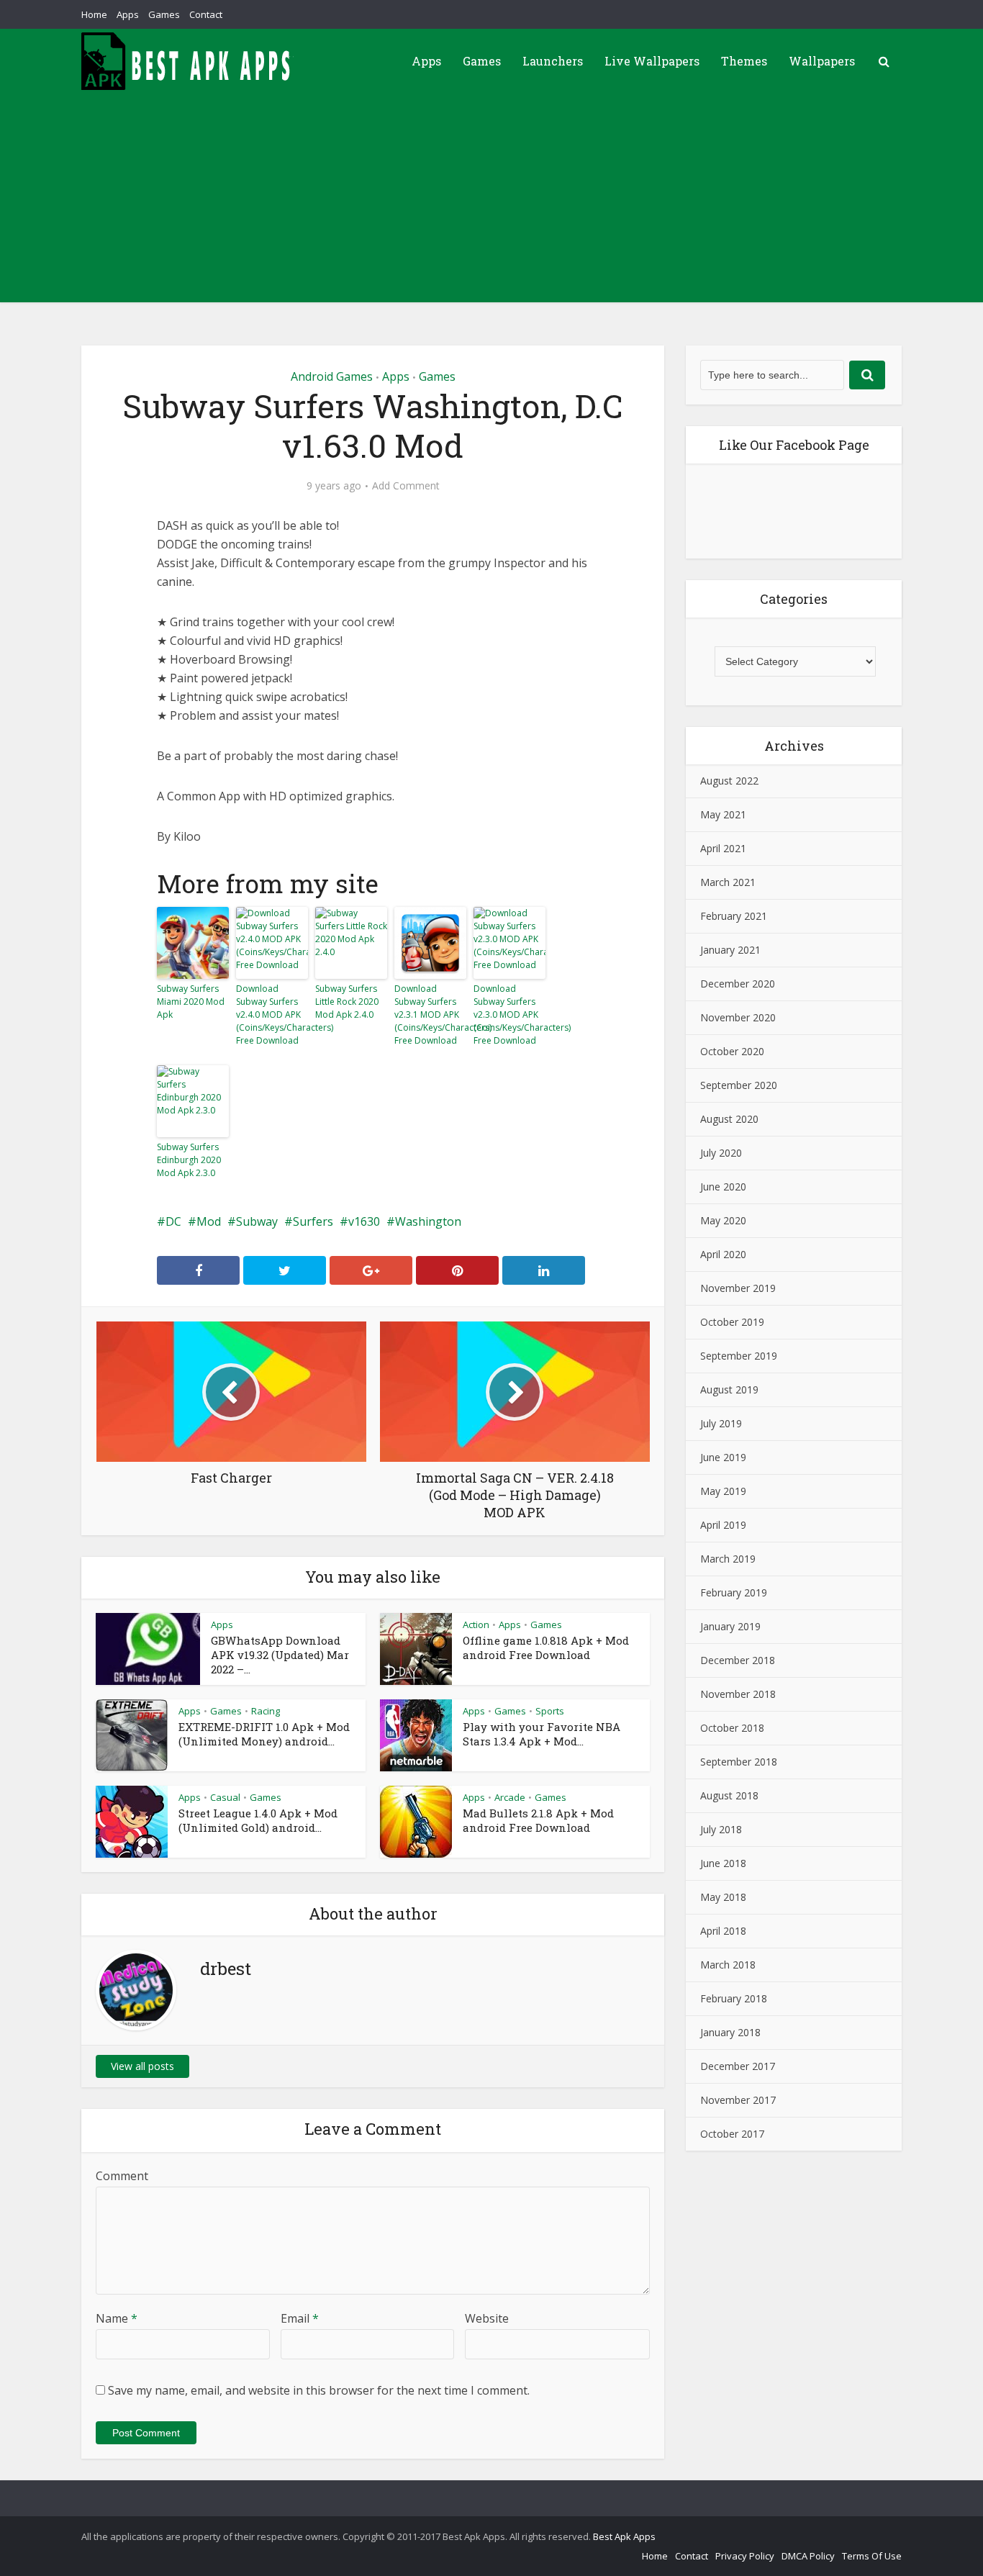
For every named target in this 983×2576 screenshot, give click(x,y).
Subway (257, 1221)
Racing (266, 1711)
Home (94, 14)
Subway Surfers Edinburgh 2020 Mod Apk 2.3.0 (189, 1160)
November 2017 (738, 2100)
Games (164, 14)
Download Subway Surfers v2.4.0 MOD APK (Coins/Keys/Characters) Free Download (272, 1014)
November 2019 (738, 1288)
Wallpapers (822, 61)
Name (117, 2318)
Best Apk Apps (624, 2536)
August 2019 (729, 1389)
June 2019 (723, 1457)
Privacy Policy (745, 2556)
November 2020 (738, 1017)
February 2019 (734, 1592)
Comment (122, 2176)
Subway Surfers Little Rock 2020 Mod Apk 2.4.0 (347, 1002)
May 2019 (723, 1491)
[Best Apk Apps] (189, 61)
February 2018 (734, 1998)
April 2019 (723, 1525)
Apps (128, 14)
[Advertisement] (491, 202)
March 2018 (728, 1965)
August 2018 (729, 1795)
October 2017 (732, 2134)
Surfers (313, 1221)
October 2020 (732, 1051)
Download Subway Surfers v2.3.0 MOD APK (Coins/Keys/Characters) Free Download (509, 1014)
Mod (209, 1221)
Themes (744, 61)
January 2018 (730, 2032)
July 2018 (721, 1829)
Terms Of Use (872, 2556)
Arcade (510, 1797)
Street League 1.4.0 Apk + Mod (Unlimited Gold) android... (258, 1820)
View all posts (142, 2066)
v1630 (364, 1221)
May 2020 (723, 1220)
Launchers (553, 61)
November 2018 (738, 1694)
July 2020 (721, 1153)
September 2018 (739, 1762)
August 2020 (729, 1119)
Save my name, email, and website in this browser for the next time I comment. (319, 2390)
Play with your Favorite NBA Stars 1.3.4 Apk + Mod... (542, 1734)
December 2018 (738, 1660)
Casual (225, 1797)
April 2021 (723, 848)
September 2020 (739, 1085)
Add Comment (406, 486)
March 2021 (728, 882)
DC (173, 1221)
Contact (206, 14)
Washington (428, 1221)
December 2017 (738, 2066)
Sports (550, 1711)
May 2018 (723, 1897)
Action (476, 1624)
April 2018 (723, 1931)
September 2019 (739, 1356)
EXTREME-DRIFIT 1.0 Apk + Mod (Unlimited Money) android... (264, 1734)
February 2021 (734, 916)
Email (300, 2318)
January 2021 (730, 950)
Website (487, 2318)
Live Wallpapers (652, 61)
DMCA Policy (808, 2556)
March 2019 (728, 1559)
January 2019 (730, 1626)
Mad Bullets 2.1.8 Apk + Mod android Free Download (538, 1820)
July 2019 (721, 1423)
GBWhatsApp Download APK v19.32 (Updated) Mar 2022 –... (280, 1655)
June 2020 (723, 1187)
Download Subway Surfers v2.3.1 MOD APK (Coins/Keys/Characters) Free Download (430, 1014)
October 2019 (732, 1322)
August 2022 (729, 781)
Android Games (332, 376)
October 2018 (732, 1728)
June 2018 (723, 1863)
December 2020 (738, 984)
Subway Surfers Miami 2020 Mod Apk (191, 1002)
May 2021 (723, 814)
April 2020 (723, 1254)
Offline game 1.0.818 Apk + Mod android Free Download (546, 1648)
